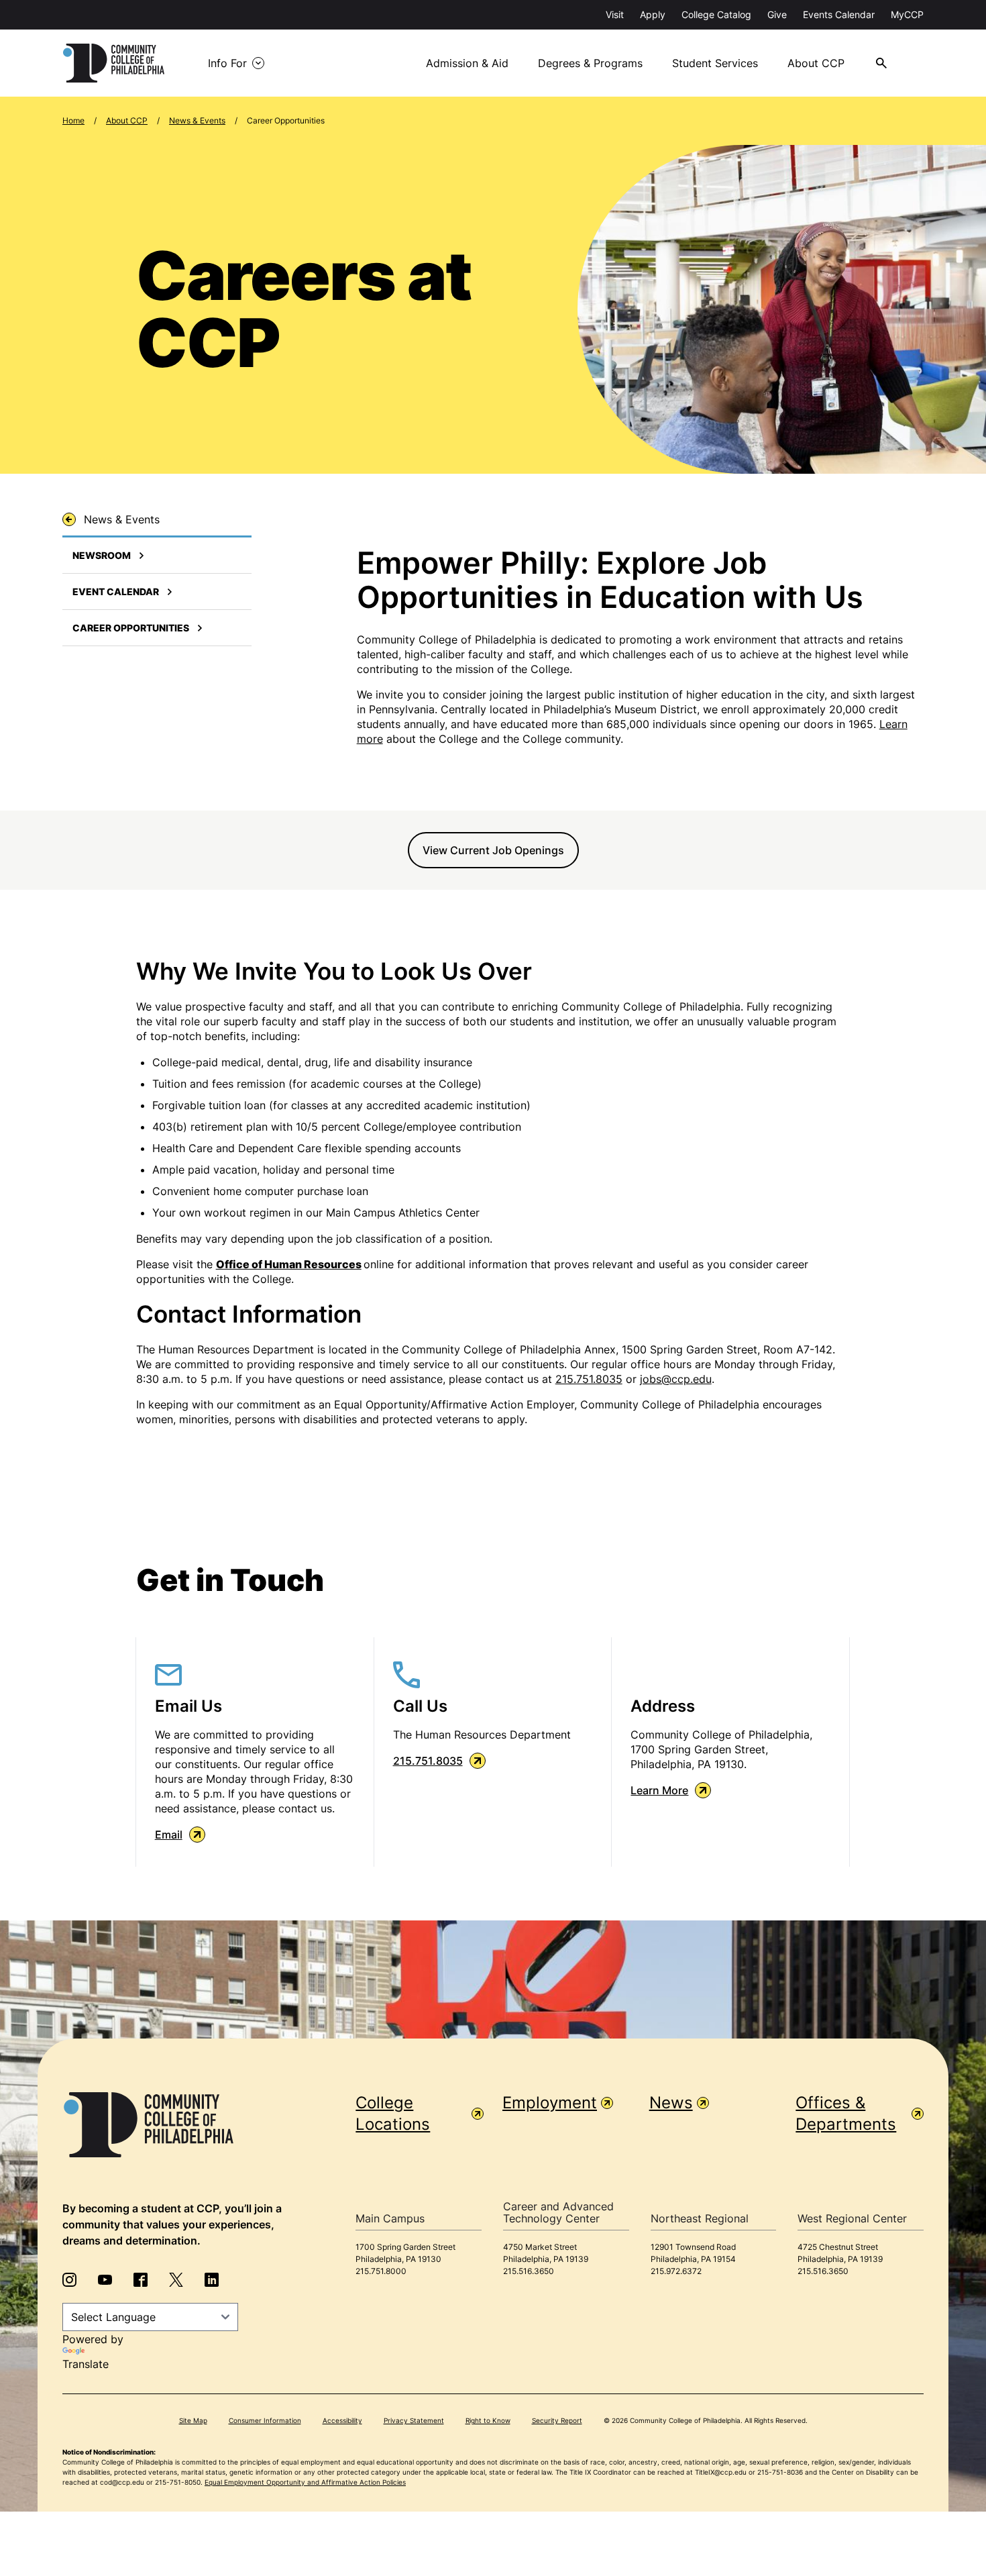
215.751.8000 (381, 2271)
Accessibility (342, 2420)
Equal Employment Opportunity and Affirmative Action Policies (305, 2482)
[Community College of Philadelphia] (114, 63)
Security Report (557, 2420)
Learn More (659, 1790)
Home (73, 120)
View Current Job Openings (493, 850)
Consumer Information (265, 2420)
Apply (653, 14)
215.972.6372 (676, 2271)
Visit (615, 14)
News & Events (197, 120)
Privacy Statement (414, 2420)
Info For (227, 63)
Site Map (193, 2420)
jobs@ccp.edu (676, 1379)
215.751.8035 (589, 1379)
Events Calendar (839, 14)
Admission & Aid (467, 63)
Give (777, 14)
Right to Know (488, 2420)
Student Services (715, 63)
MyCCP (907, 14)
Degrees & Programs (590, 63)
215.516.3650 (529, 2271)
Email (169, 1835)
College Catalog (716, 14)
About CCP (816, 63)
